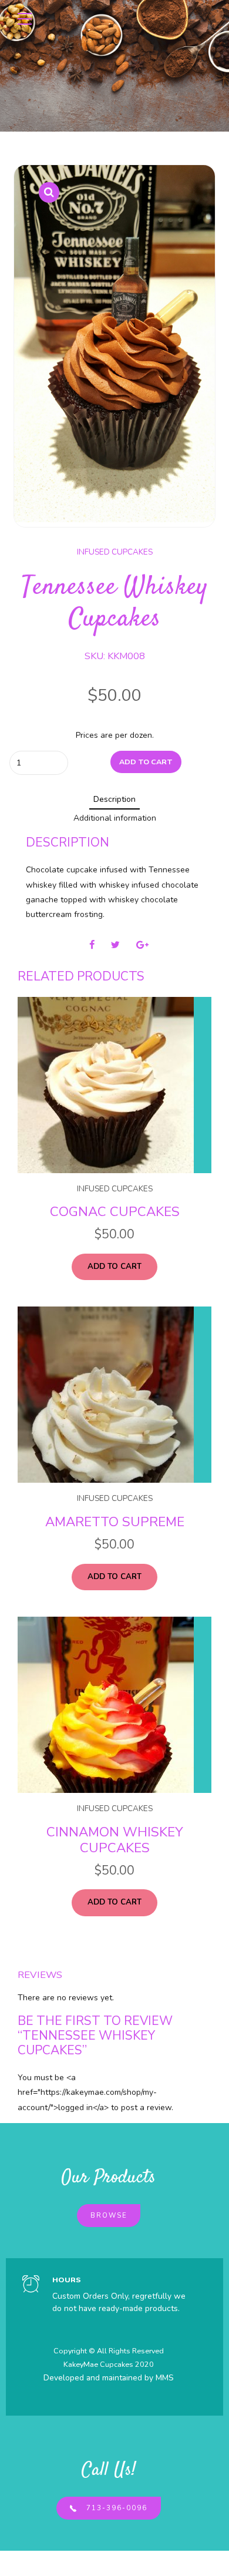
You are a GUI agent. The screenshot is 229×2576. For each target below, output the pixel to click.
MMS (165, 2378)
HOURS (67, 2280)
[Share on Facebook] (92, 945)
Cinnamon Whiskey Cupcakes (115, 1840)
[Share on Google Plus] (142, 945)
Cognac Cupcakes (115, 1212)
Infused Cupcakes (115, 552)
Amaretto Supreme (115, 1522)
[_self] (31, 2285)
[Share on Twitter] (115, 945)
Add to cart (146, 762)
